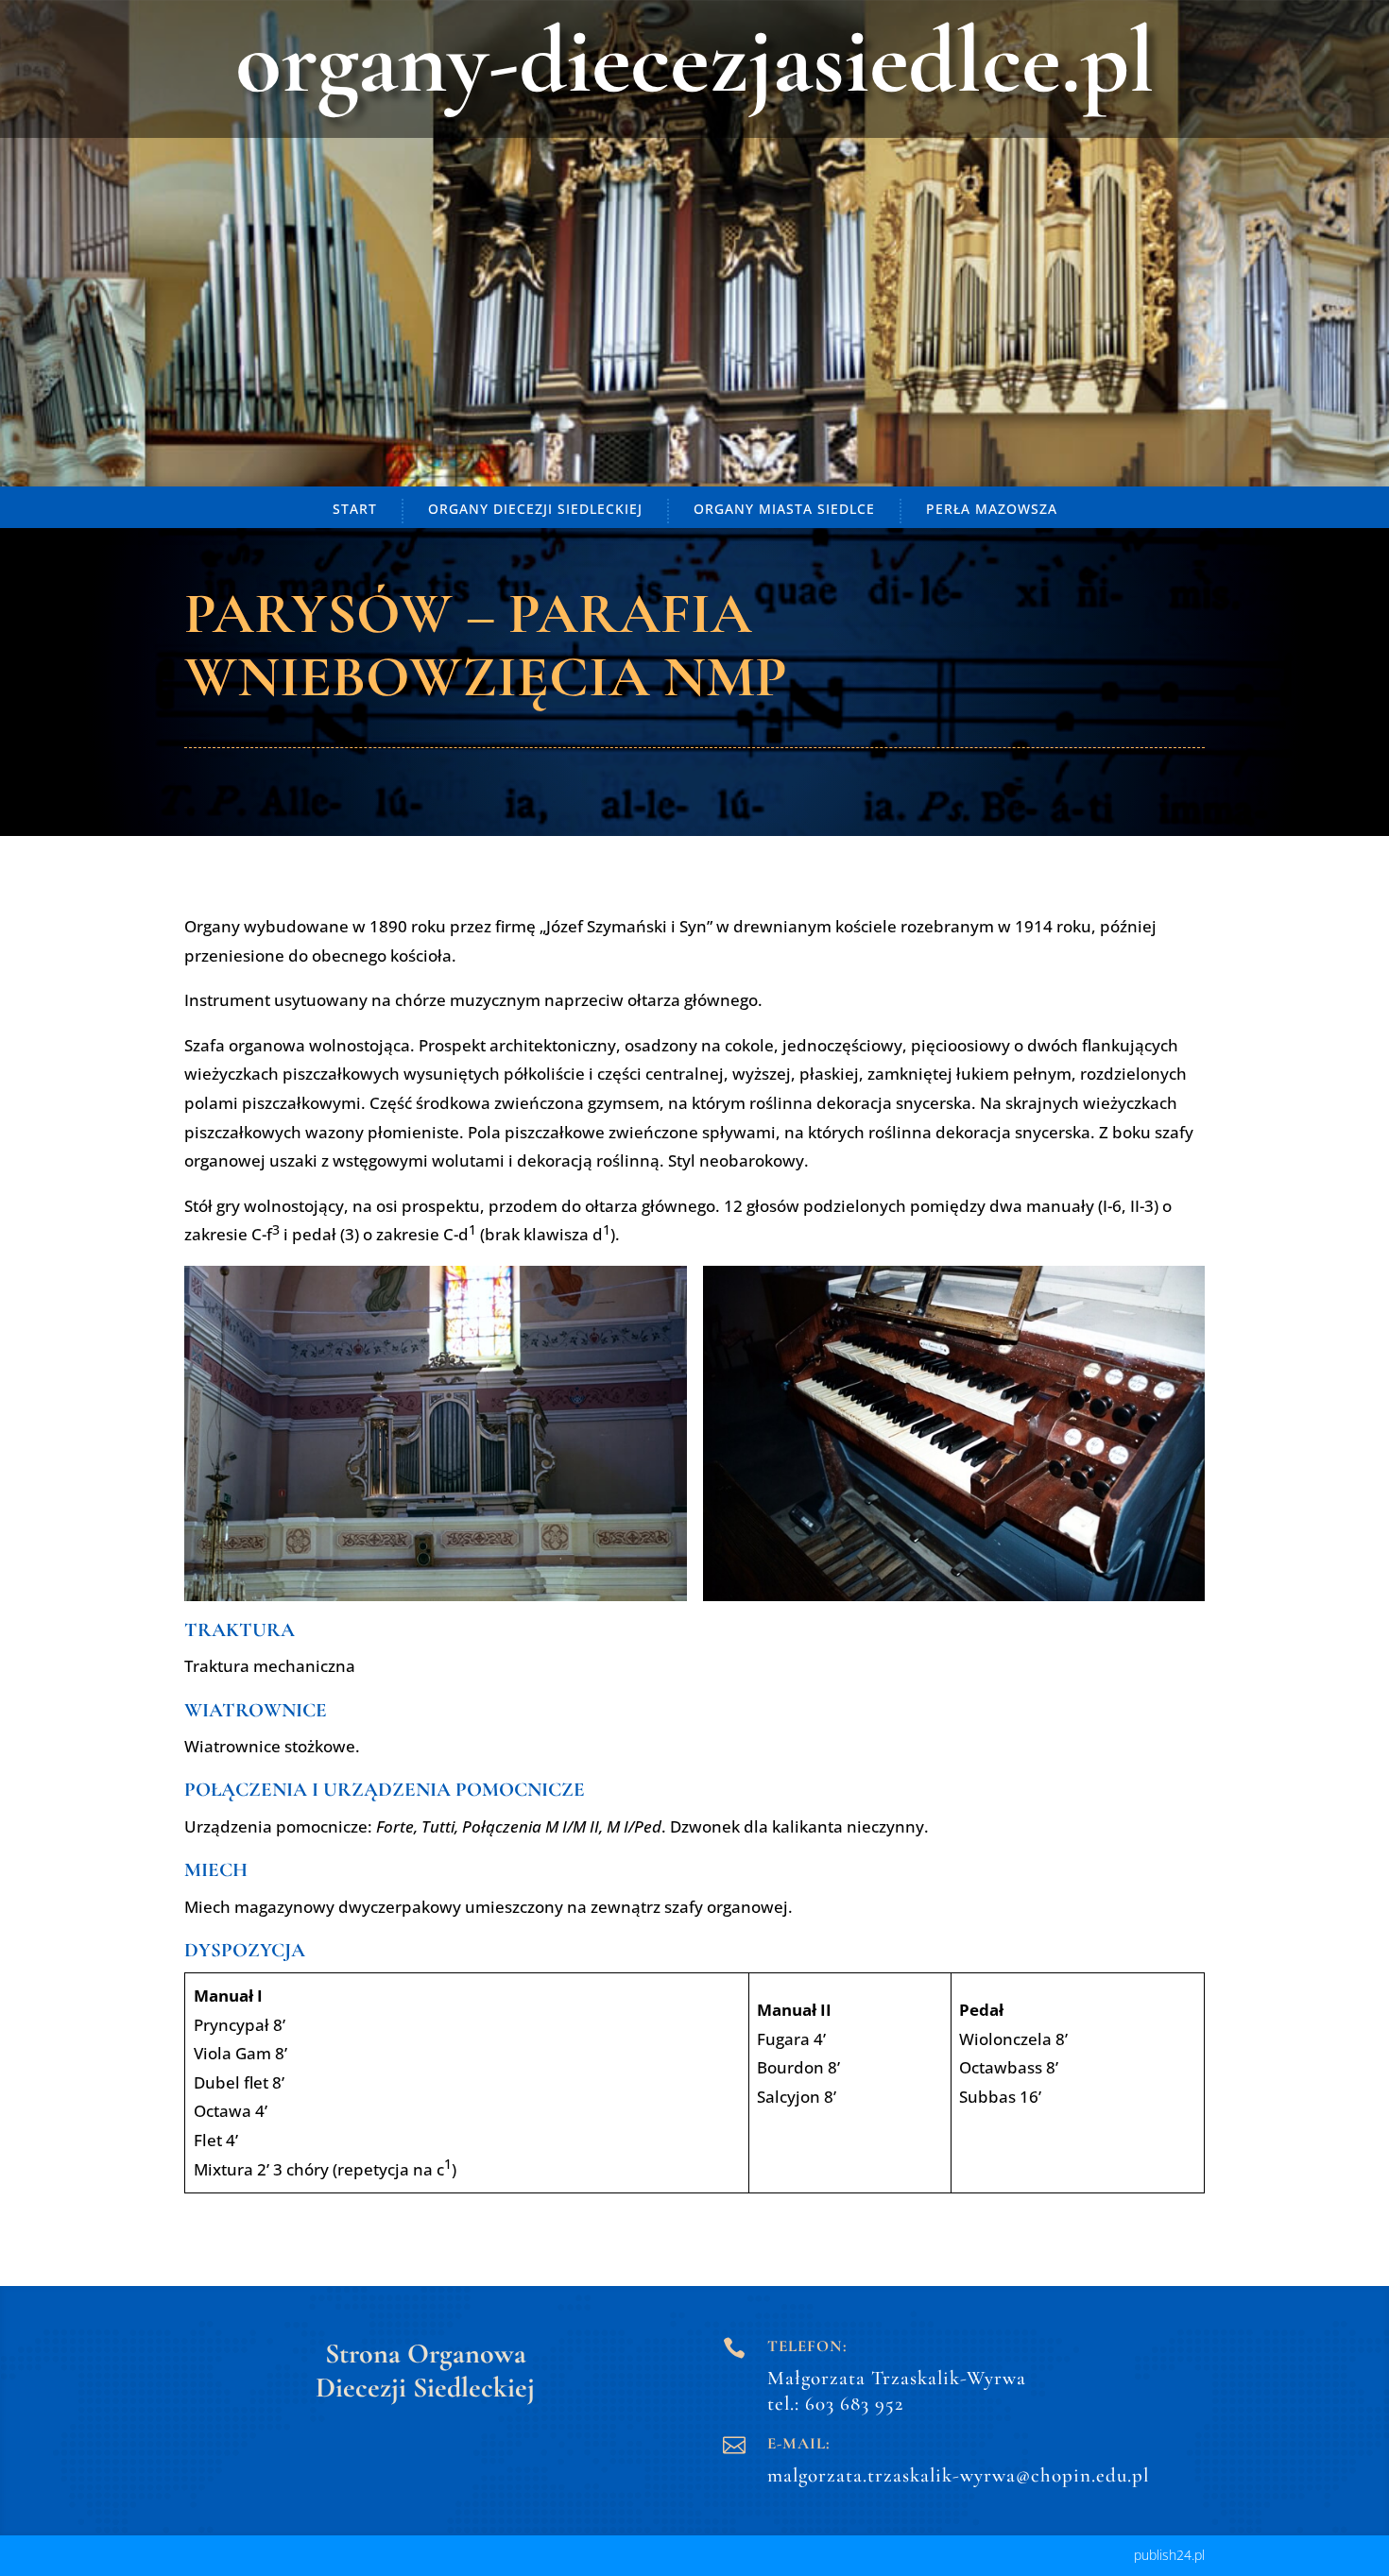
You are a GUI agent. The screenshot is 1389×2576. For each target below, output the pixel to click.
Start (355, 509)
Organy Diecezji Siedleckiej (535, 509)
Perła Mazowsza (992, 509)
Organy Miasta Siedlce (784, 509)
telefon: (807, 2346)
